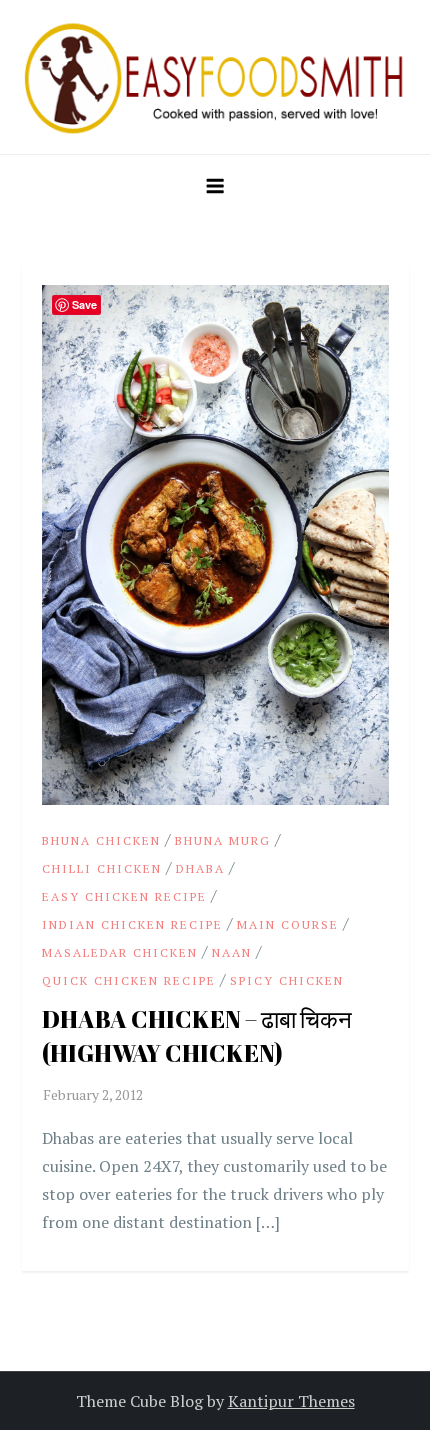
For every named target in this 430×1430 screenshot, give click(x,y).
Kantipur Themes (291, 1401)
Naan (232, 952)
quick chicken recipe (129, 980)
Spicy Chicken (287, 980)
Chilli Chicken (102, 868)
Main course (288, 924)
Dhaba (200, 868)
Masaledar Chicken (120, 952)
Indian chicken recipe (132, 924)
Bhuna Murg (223, 840)
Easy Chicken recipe (124, 896)
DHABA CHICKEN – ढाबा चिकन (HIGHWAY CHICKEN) (197, 1036)
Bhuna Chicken (101, 840)
